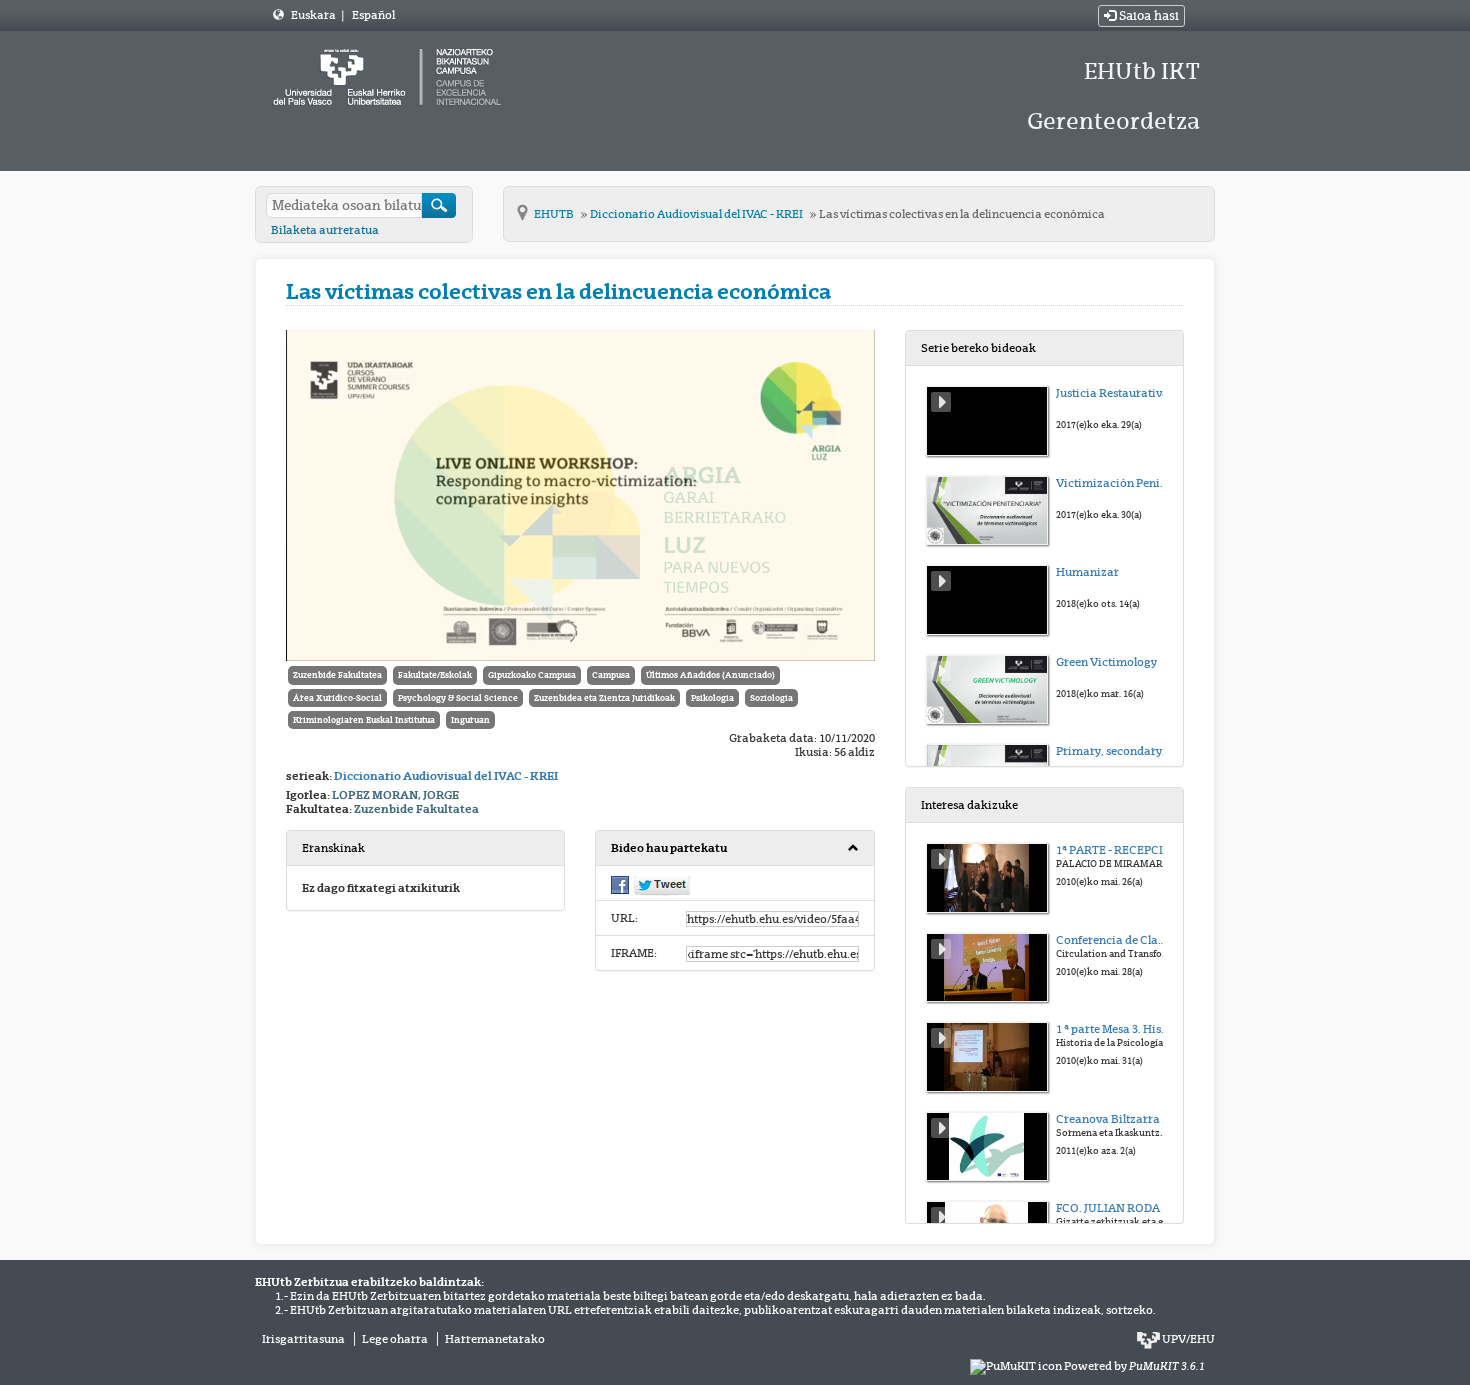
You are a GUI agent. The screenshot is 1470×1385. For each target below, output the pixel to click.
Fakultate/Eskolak (435, 675)
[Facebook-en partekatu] (620, 884)
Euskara (314, 15)
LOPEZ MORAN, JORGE (395, 795)
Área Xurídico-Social (337, 698)
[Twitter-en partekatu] (662, 885)
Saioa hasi (1147, 16)
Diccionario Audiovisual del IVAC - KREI (697, 214)
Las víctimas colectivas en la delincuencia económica (962, 214)
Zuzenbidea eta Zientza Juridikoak (604, 698)
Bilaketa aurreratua (325, 230)
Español (373, 15)
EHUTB (555, 214)
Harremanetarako (495, 1339)
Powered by (1134, 1366)
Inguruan (470, 720)
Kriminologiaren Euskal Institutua (364, 720)
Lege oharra (395, 1339)
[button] (734, 848)
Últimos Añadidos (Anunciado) (710, 675)
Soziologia (771, 698)
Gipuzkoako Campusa (532, 675)
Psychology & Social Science (458, 698)
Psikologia (712, 698)
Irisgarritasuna (303, 1339)
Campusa (611, 675)
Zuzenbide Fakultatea (337, 675)
